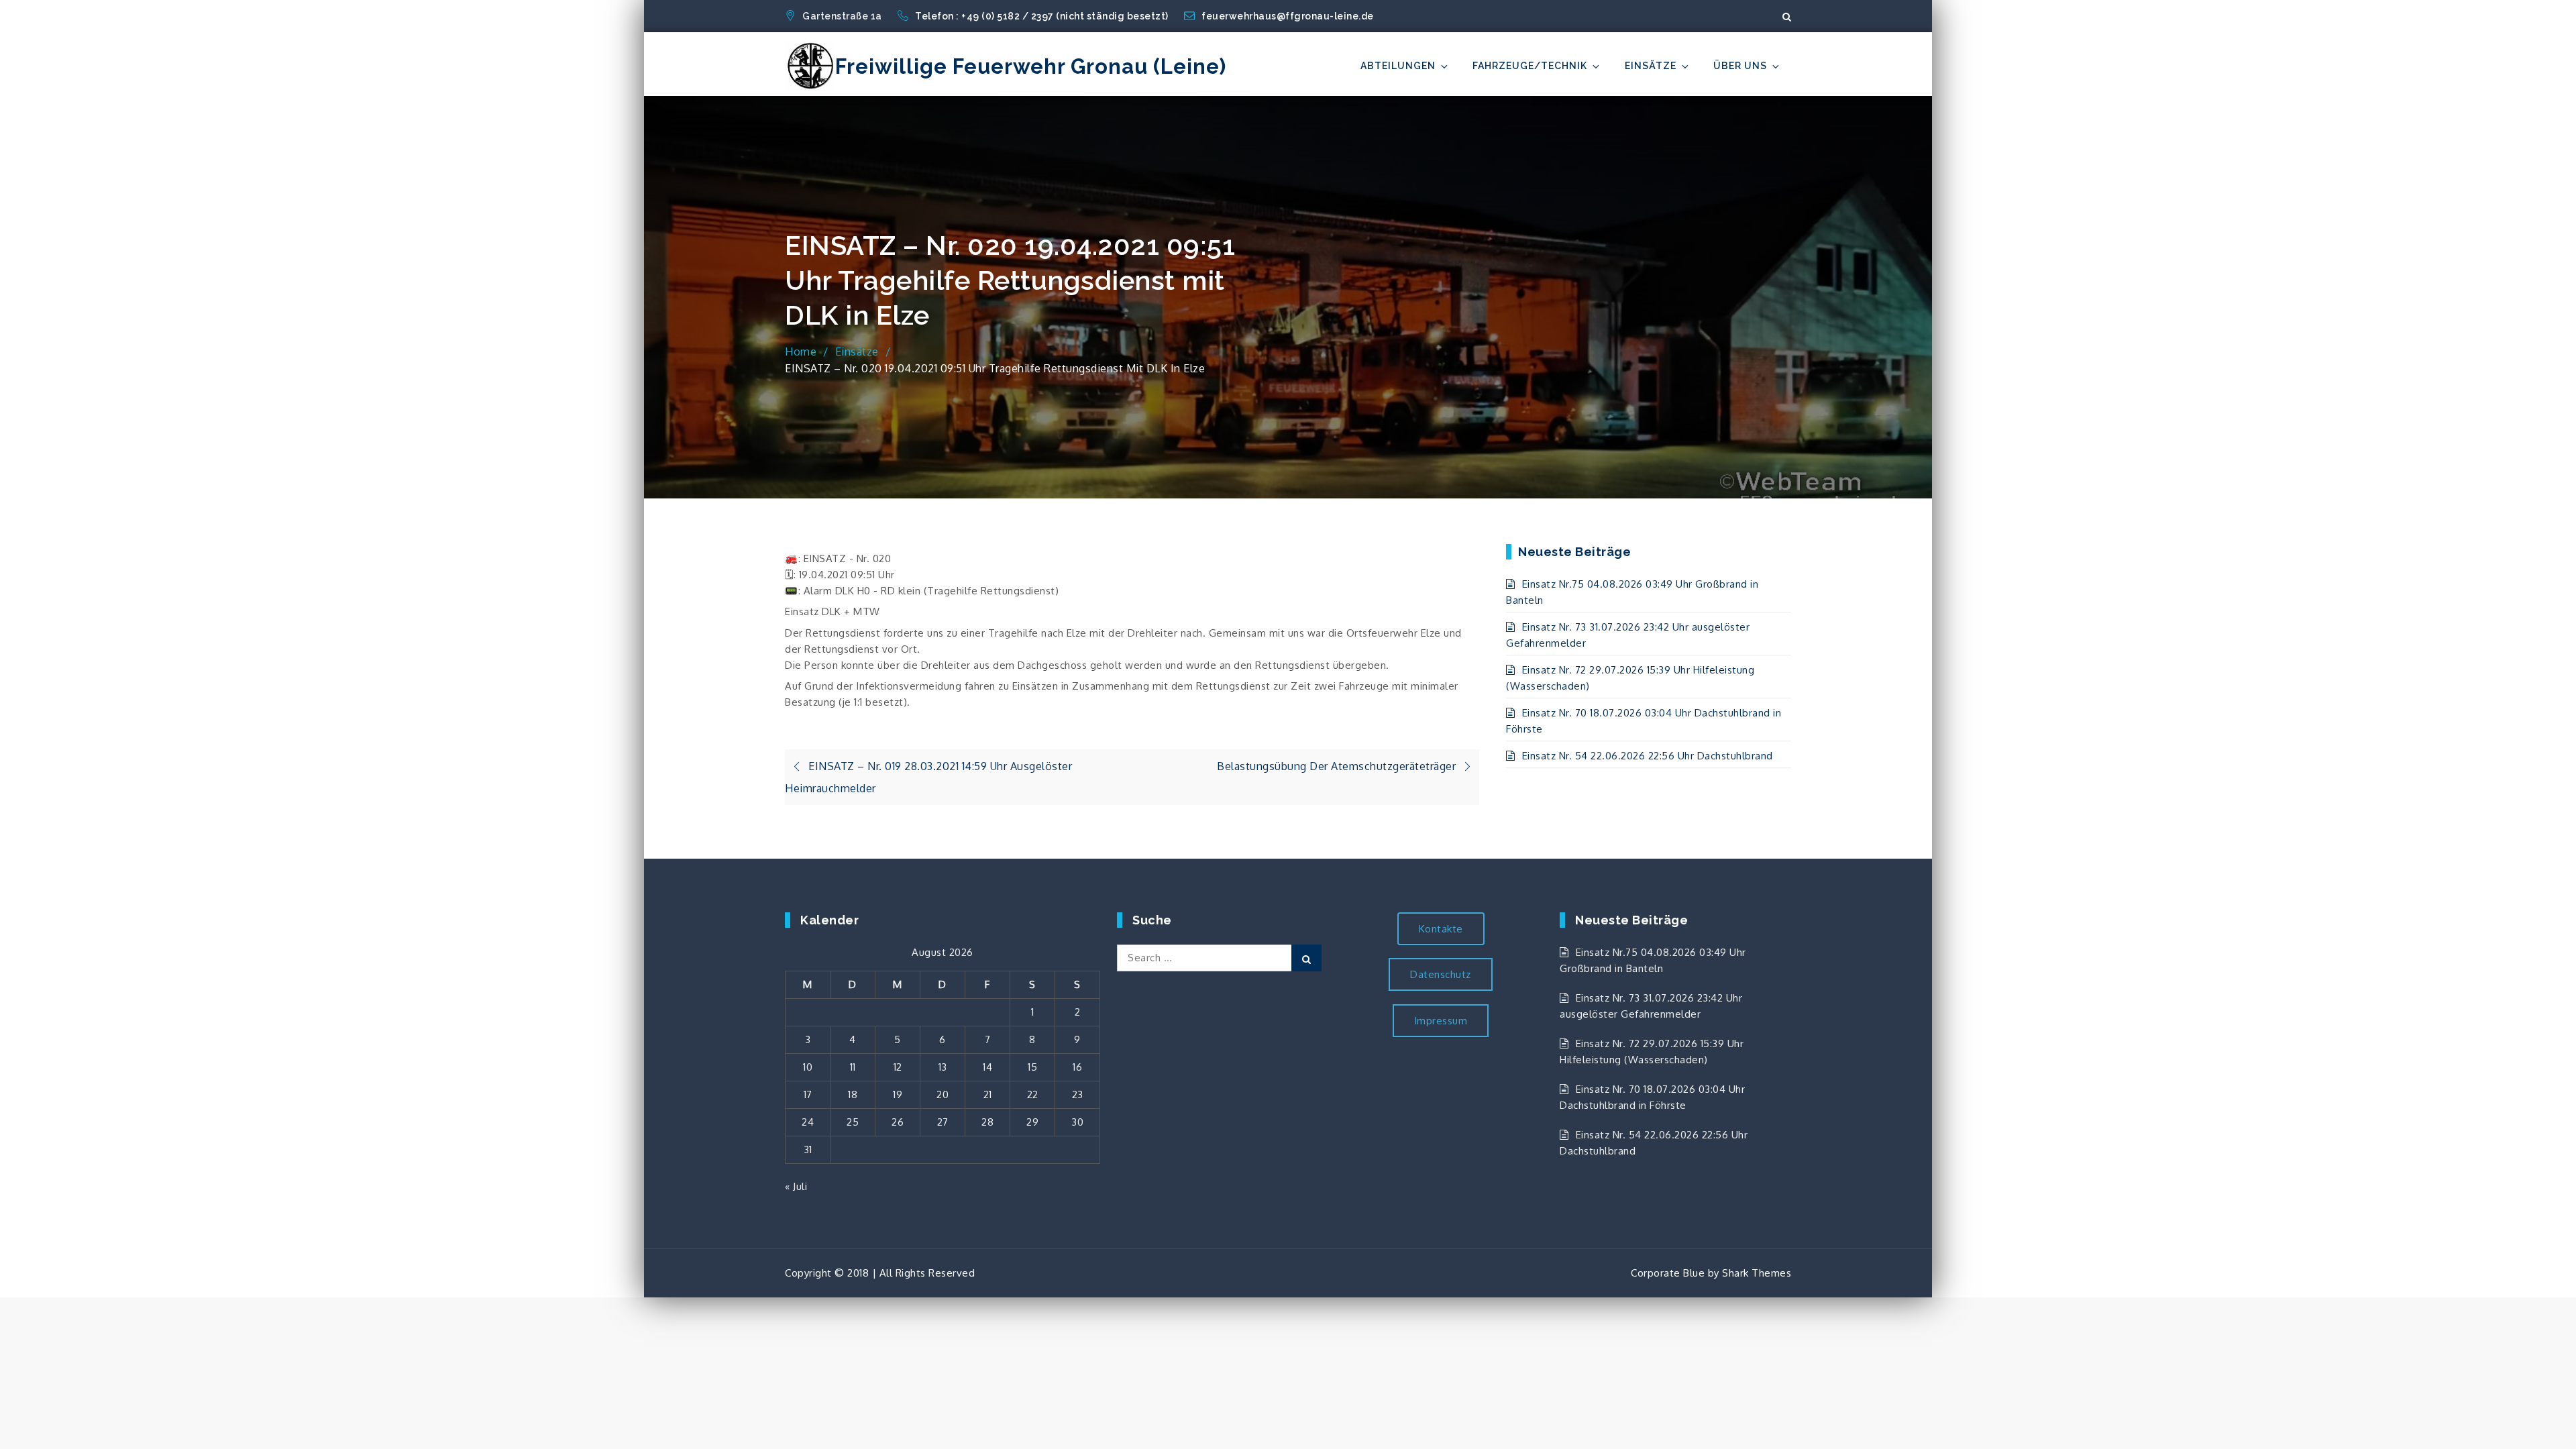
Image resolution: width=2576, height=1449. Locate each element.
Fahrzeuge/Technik (1530, 66)
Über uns (1740, 66)
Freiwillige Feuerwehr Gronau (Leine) (1031, 66)
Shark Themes (1757, 1273)
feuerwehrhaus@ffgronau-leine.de (1288, 16)
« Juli (796, 1186)
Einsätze (1651, 66)
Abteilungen (1398, 66)
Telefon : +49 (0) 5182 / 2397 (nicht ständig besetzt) (1043, 16)
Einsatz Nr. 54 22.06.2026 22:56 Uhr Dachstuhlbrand (1648, 756)
